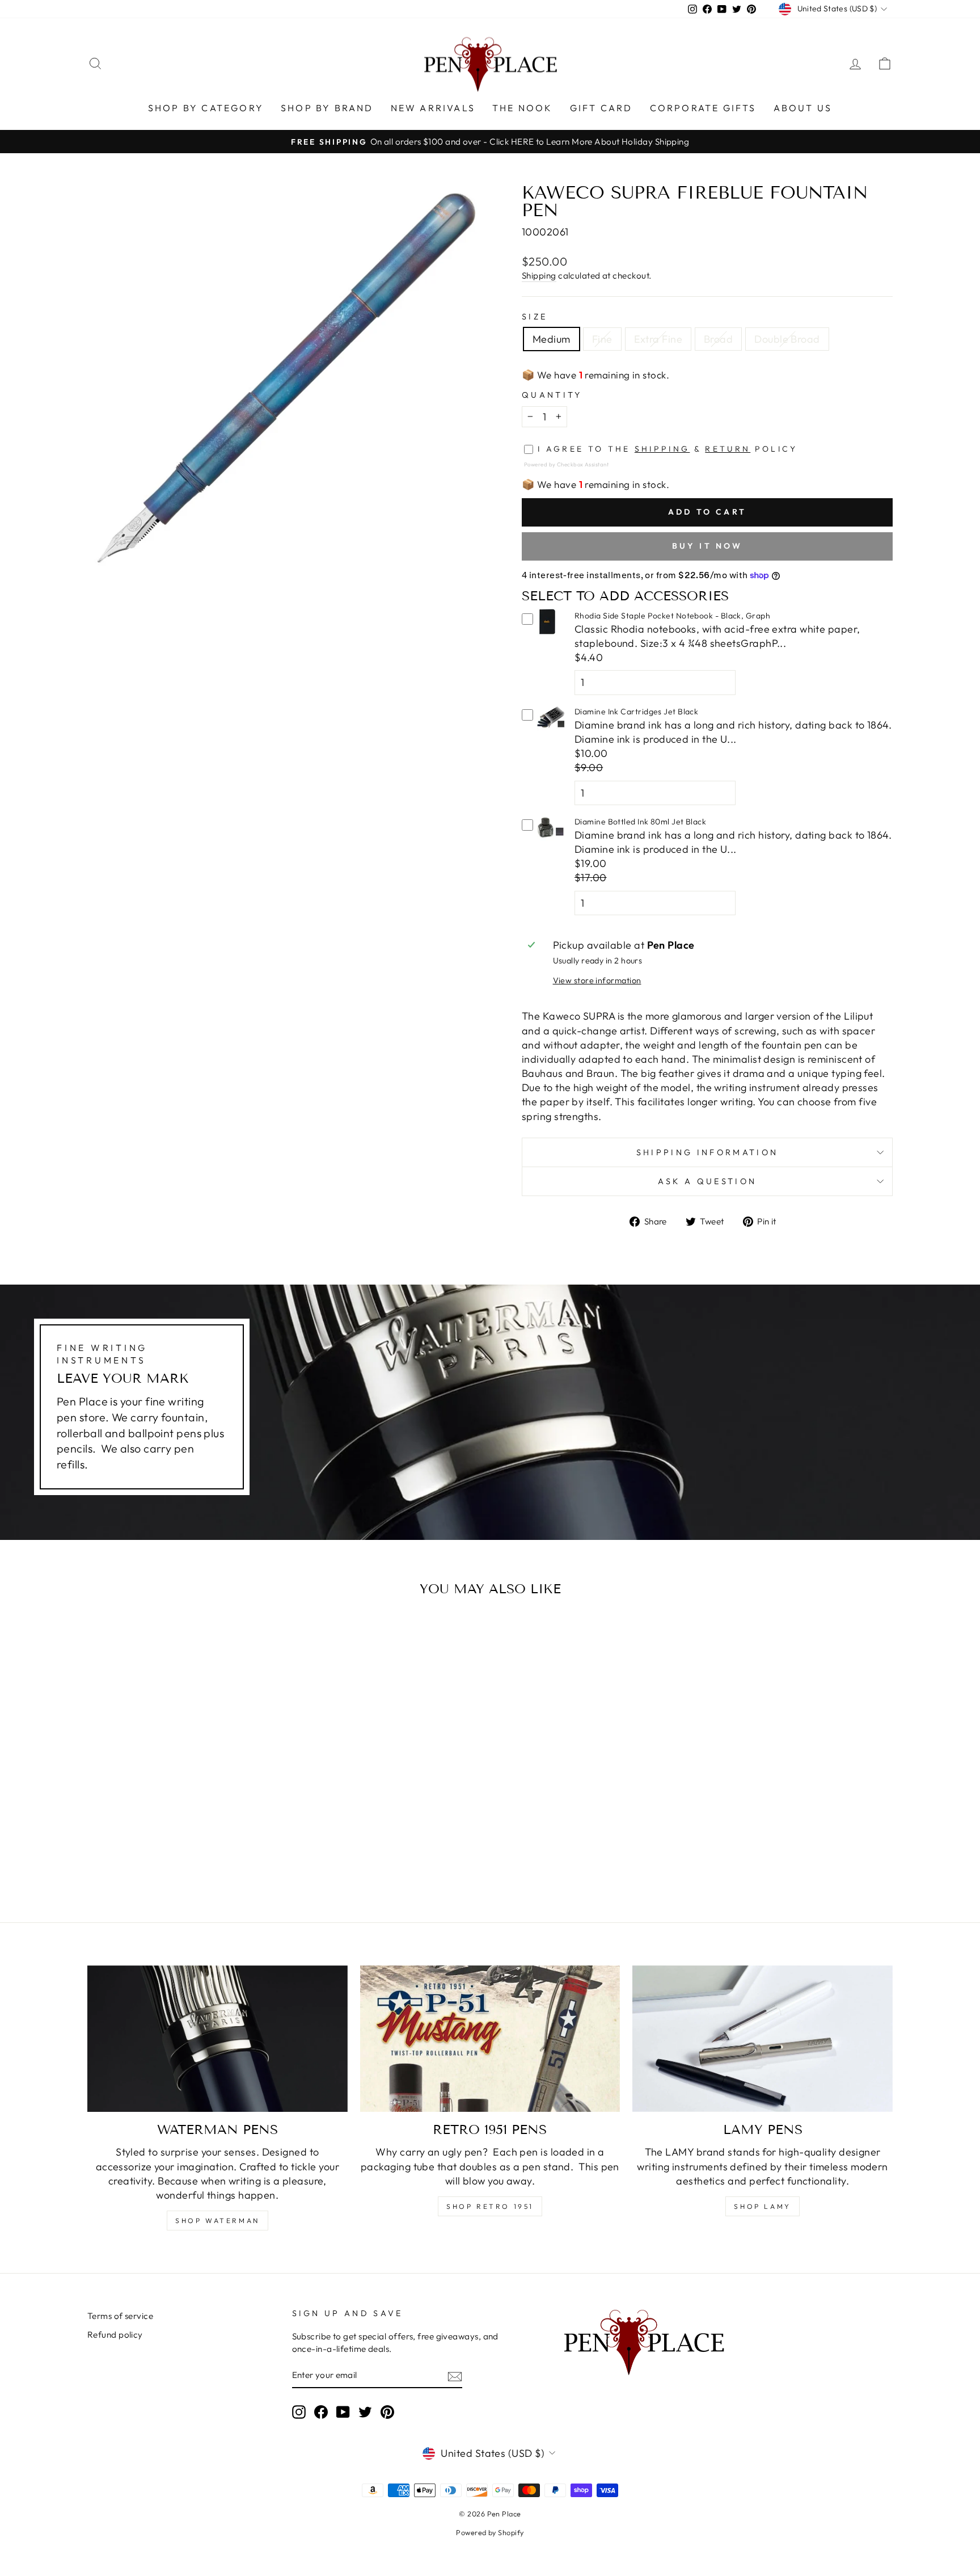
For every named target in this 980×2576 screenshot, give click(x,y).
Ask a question (707, 1181)
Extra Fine (658, 339)
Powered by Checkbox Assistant (566, 464)
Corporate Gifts (703, 108)
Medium (552, 339)
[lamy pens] (763, 2039)
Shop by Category (206, 108)
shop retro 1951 (490, 2206)
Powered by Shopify (490, 2532)
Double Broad (787, 339)
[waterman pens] (217, 2039)
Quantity (552, 395)
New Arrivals (433, 108)
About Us (803, 108)
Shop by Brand (327, 108)
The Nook (523, 108)
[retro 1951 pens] (490, 2039)
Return (728, 449)
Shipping (539, 275)
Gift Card (601, 108)
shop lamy (762, 2206)
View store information (597, 980)
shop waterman (217, 2221)
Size (535, 317)
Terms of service (120, 2316)
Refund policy (115, 2335)
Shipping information (707, 1152)
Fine (602, 339)
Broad (718, 339)
